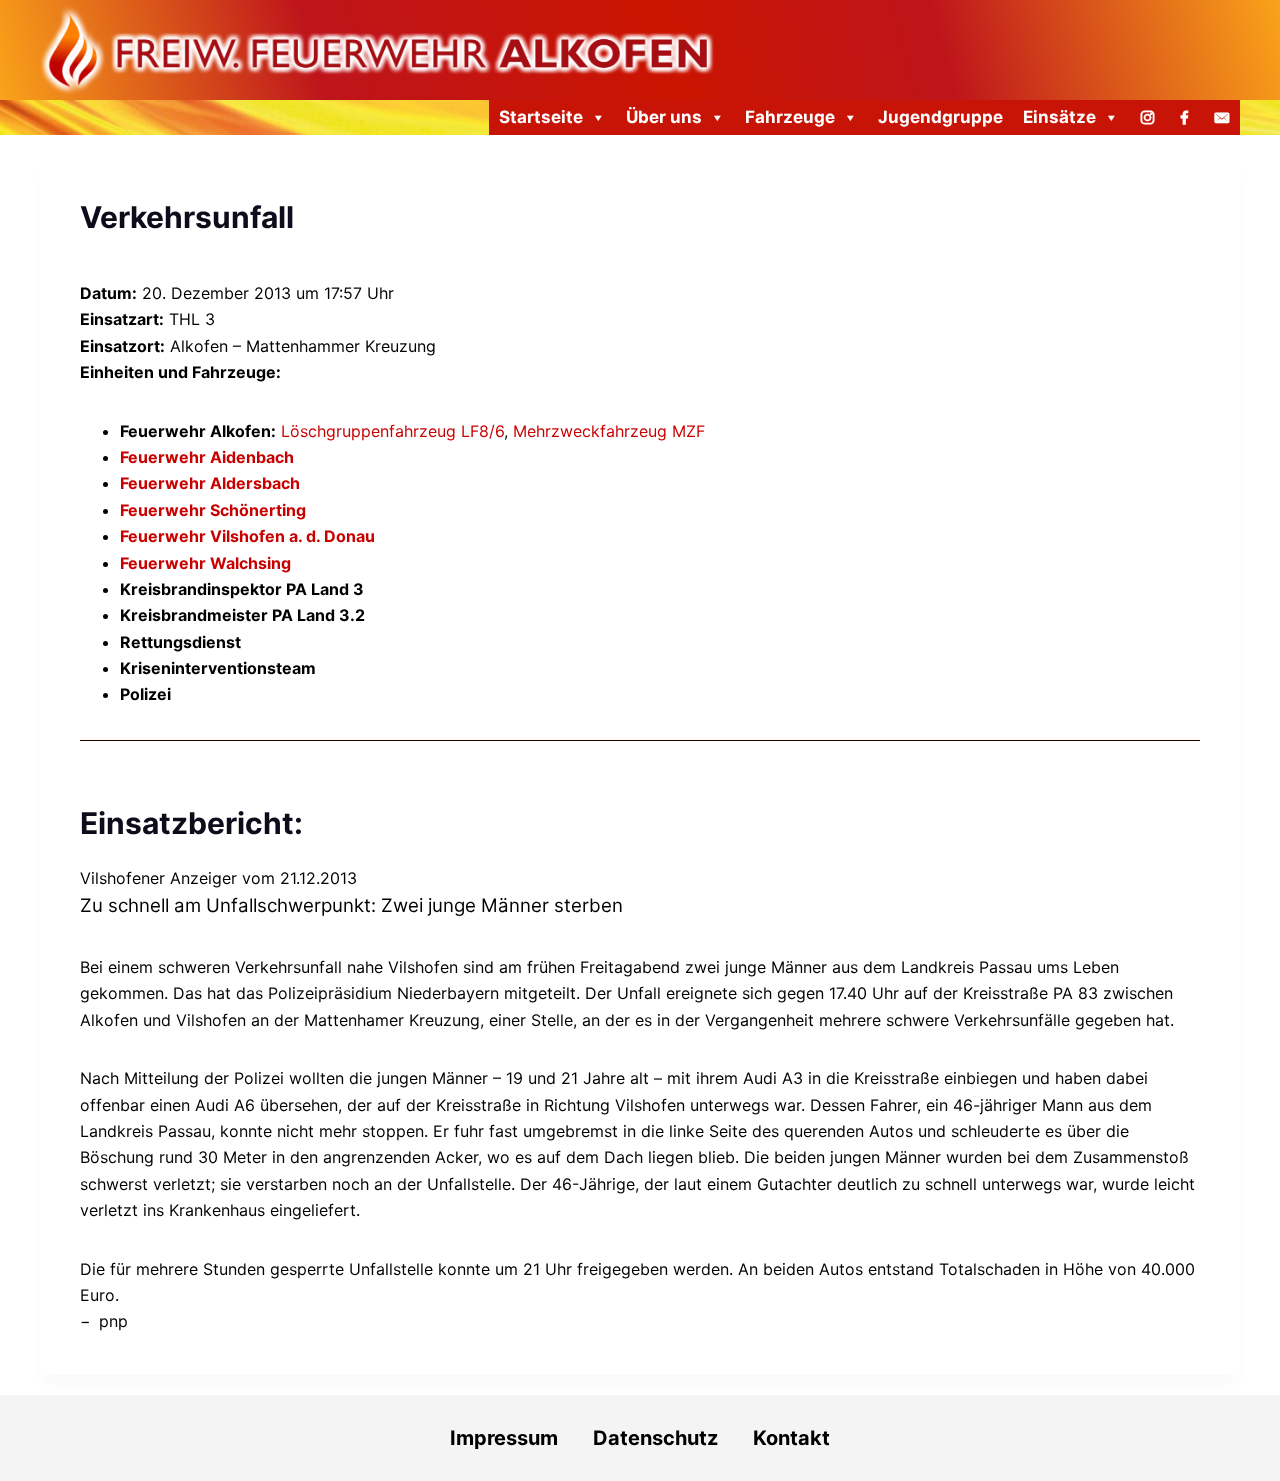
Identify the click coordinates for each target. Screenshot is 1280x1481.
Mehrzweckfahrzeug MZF (609, 431)
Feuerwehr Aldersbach (210, 483)
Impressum (504, 1438)
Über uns (664, 117)
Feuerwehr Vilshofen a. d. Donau (247, 536)
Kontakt (791, 1438)
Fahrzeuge (790, 117)
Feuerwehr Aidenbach (207, 457)
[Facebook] (1184, 117)
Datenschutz (673, 1438)
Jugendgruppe (940, 117)
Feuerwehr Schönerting (213, 510)
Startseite (541, 117)
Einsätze (1059, 117)
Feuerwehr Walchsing (205, 563)
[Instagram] (1147, 117)
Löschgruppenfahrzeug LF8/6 (392, 431)
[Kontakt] (1221, 117)
